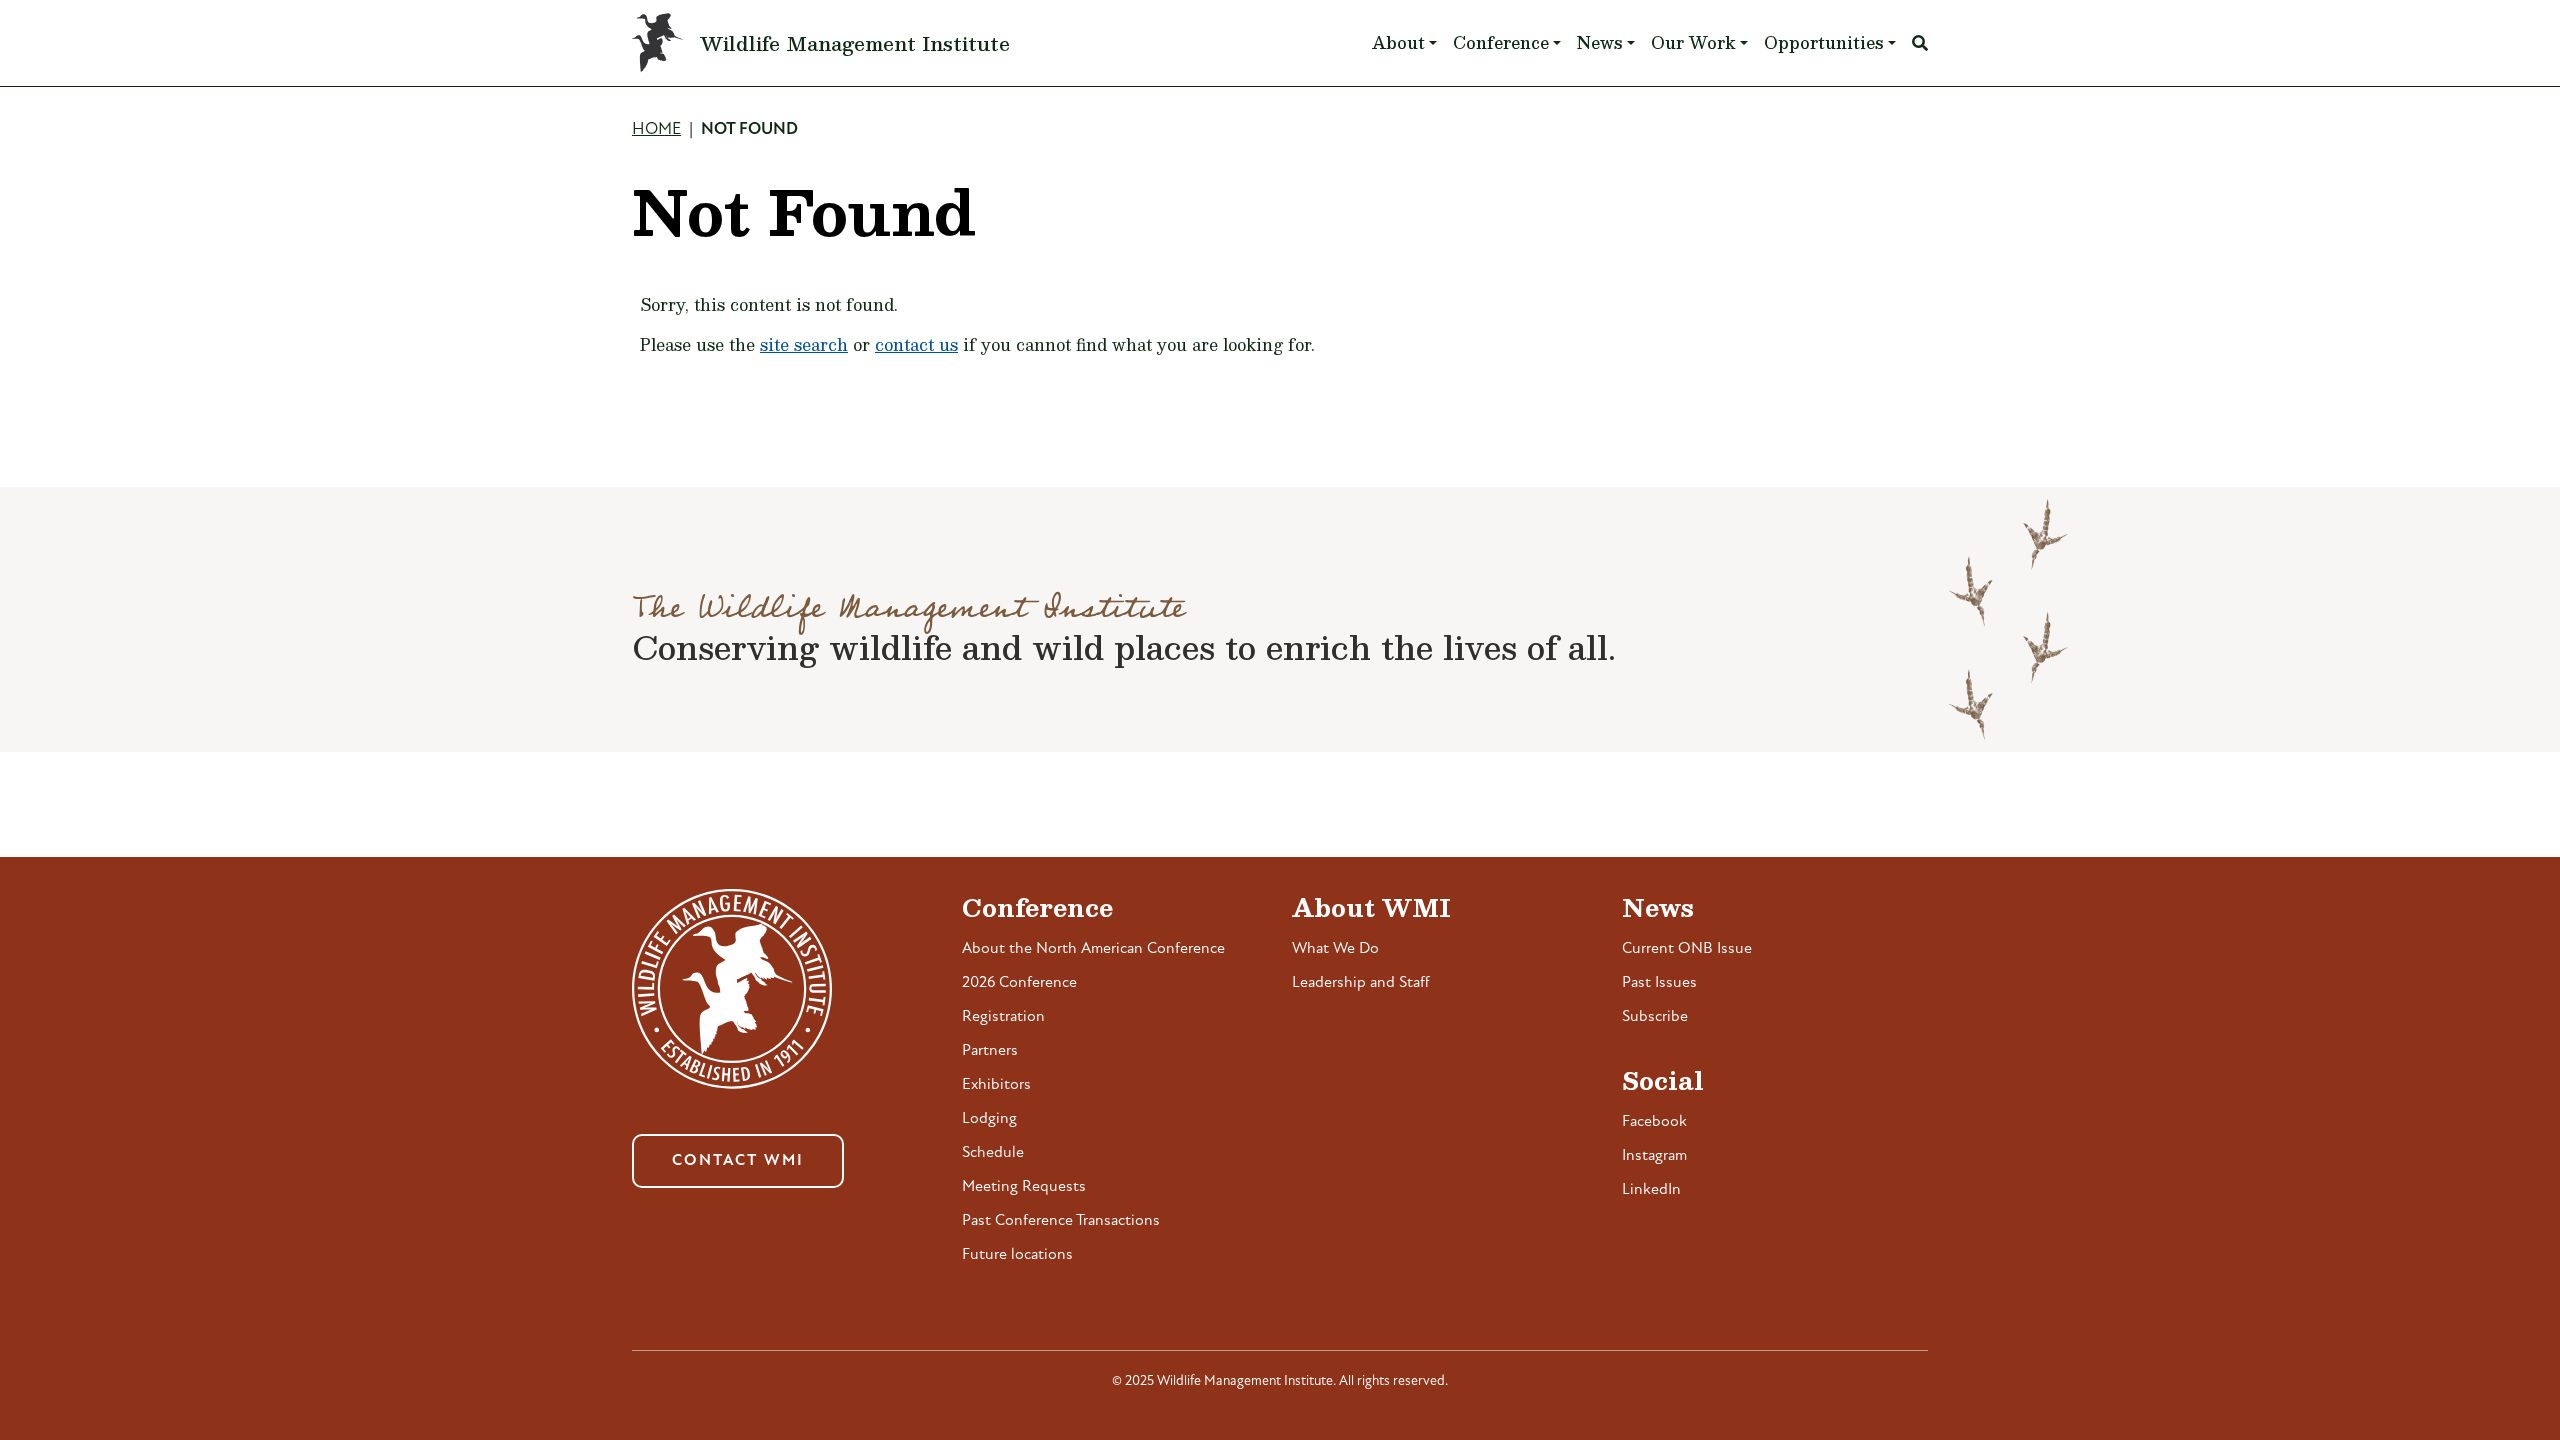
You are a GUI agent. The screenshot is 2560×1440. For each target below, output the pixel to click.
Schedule (993, 1153)
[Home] (666, 43)
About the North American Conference (1093, 949)
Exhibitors (996, 1085)
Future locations (1017, 1255)
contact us (916, 344)
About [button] (1398, 42)
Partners (990, 1051)
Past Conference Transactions (1061, 1221)
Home (656, 129)
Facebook (1654, 1122)
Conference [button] (1501, 42)
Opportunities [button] (1824, 42)
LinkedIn (1651, 1190)
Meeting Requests (1024, 1187)
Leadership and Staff (1361, 983)
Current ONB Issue (1687, 949)
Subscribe (1655, 1017)
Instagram (1654, 1156)
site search (804, 344)
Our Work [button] (1693, 42)
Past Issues (1659, 983)
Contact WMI (738, 1161)
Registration (1003, 1017)
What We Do (1335, 949)
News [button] (1600, 42)
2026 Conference (1019, 983)
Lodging (989, 1119)
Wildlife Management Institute (855, 43)
